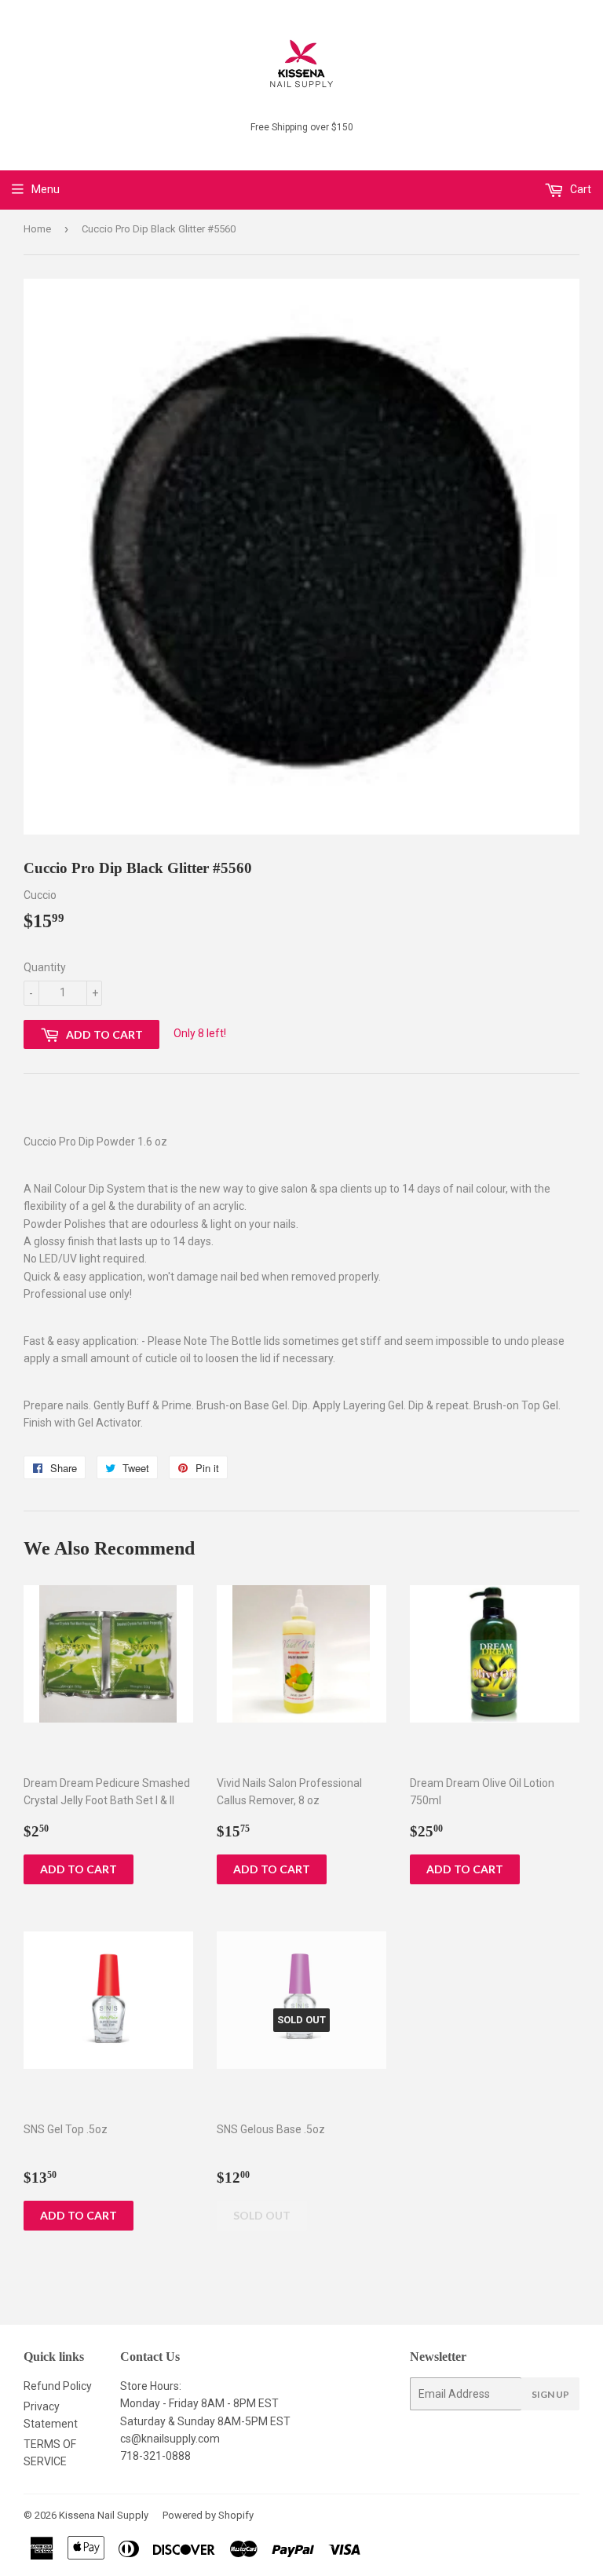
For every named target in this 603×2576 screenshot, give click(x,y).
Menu (46, 189)
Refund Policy (58, 2386)
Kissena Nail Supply (104, 2515)
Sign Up (550, 2394)
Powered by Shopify (208, 2515)
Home (37, 229)
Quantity (45, 967)
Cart (579, 189)
